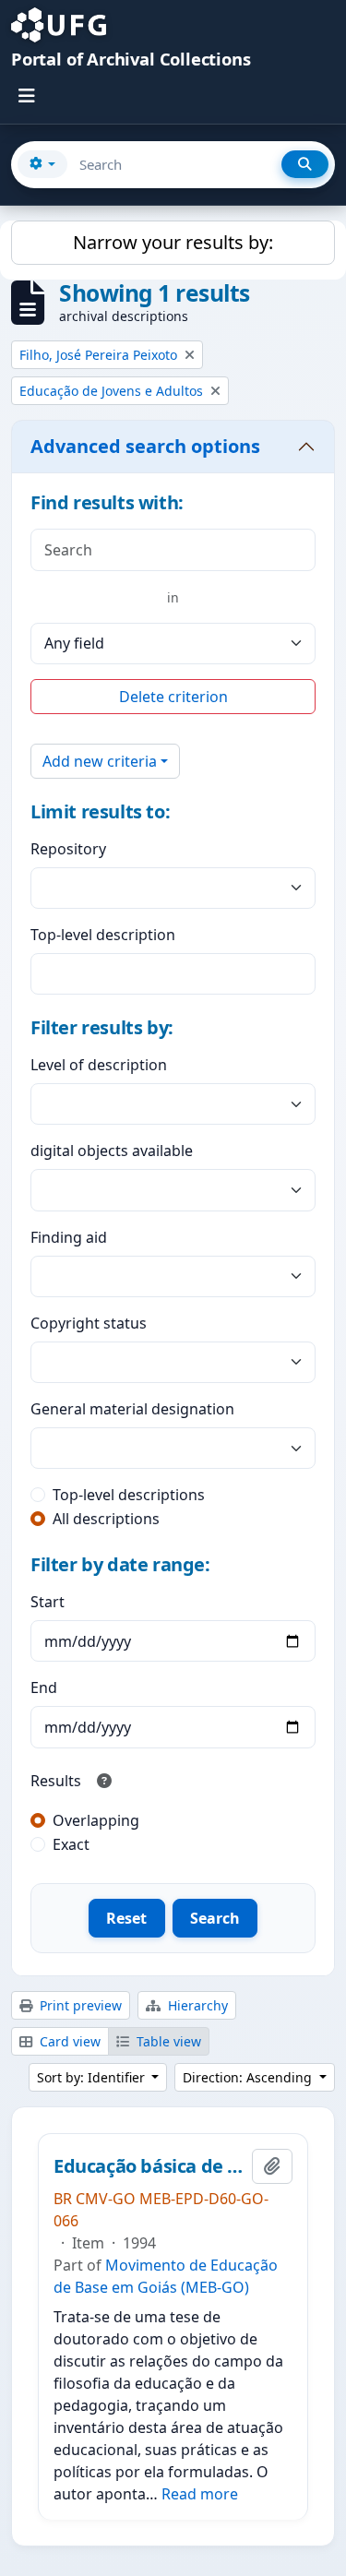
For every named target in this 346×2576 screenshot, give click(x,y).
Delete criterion (173, 697)
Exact (71, 1844)
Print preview (79, 2005)
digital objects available (112, 1151)
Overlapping (96, 1820)
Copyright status (89, 1323)
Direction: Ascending (249, 2077)
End (44, 1688)
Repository (68, 849)
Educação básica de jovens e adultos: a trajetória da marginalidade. (149, 2166)
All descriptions (106, 1519)
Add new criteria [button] (100, 761)
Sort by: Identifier (93, 2077)
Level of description (99, 1065)
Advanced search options (145, 446)
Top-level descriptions (129, 1495)
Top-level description (103, 935)
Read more (200, 2494)
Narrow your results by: (173, 242)
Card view (68, 2041)
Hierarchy (196, 2005)
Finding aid (69, 1237)
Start (48, 1602)
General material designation (132, 1409)
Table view (167, 2041)
